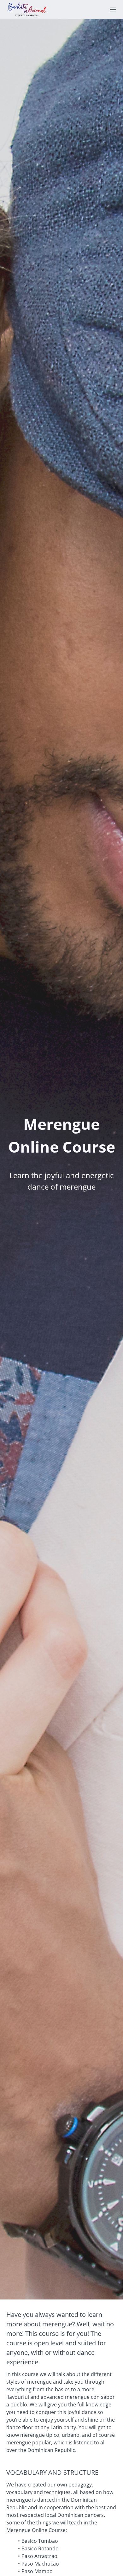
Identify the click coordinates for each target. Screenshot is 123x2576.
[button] (113, 9)
